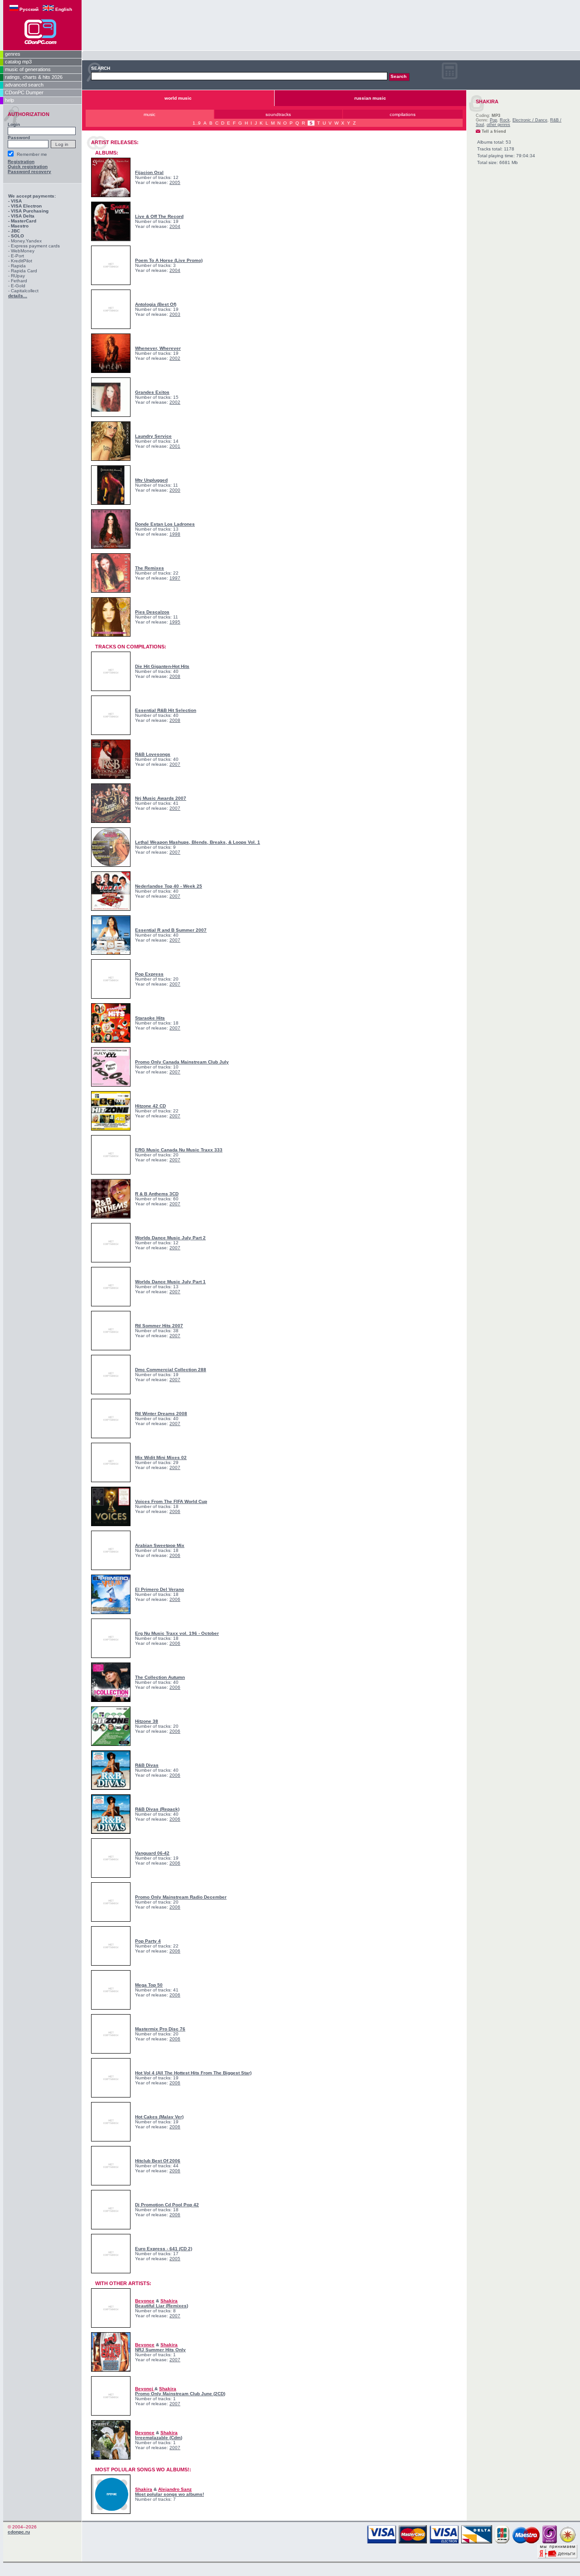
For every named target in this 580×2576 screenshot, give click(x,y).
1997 (175, 578)
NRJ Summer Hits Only (160, 2350)
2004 (175, 226)
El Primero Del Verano (159, 1589)
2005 (175, 182)
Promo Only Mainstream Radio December (181, 1897)
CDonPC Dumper (24, 92)
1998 (175, 534)
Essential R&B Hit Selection (166, 710)
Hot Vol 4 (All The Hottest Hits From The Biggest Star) (193, 2073)
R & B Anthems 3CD (157, 1194)
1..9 (197, 123)
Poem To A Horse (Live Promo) (169, 260)
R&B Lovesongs (153, 754)
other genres (498, 125)
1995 (175, 622)
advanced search (24, 85)
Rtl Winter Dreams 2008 (161, 1414)
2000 (175, 490)
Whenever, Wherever (158, 348)
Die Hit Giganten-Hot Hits (162, 666)
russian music (370, 98)
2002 (175, 358)
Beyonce (145, 2301)
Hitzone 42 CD (150, 1106)
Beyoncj (145, 2389)
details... (18, 296)
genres (13, 54)
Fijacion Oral (149, 172)
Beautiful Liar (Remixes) (162, 2306)
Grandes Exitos (152, 392)
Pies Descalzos (152, 612)
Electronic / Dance (530, 120)
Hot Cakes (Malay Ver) (159, 2117)
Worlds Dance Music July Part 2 (170, 1238)
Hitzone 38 (147, 1721)
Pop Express (149, 974)
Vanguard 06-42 (152, 1853)
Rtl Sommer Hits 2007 (159, 1326)
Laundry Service (153, 436)
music (150, 114)
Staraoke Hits (150, 1018)
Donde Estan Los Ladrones (165, 524)
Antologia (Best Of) (156, 304)
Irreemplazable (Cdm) (159, 2438)
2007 (175, 764)
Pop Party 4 (148, 1941)
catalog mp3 (18, 62)
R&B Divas (147, 1765)
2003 (175, 314)
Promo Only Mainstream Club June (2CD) (180, 2394)
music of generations (28, 69)
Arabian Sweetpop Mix (160, 1545)
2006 (175, 1511)
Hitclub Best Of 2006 (158, 2161)
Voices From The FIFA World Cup (171, 1501)
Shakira (169, 2301)
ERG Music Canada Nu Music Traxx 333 (179, 1150)
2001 (175, 446)
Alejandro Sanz (175, 2489)
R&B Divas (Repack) (157, 1809)
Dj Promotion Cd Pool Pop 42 (167, 2205)
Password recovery (29, 172)
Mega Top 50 (149, 1985)
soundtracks (278, 114)
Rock (505, 120)
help (10, 100)
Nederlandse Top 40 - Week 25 (169, 886)
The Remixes (150, 568)
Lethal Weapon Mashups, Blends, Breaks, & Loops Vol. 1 (198, 842)
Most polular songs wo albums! (169, 2494)
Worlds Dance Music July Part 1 (170, 1282)
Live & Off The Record (159, 216)
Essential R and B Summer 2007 (171, 930)
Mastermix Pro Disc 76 (160, 2029)
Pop (493, 120)
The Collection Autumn (160, 1677)
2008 (175, 676)
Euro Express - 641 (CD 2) (164, 2249)
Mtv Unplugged (151, 480)
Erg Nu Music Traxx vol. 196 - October (177, 1633)
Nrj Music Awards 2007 (161, 798)
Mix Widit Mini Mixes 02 (161, 1457)
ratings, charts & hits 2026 (34, 77)
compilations (403, 114)
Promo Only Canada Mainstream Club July (182, 1062)
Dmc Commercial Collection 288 (171, 1370)
